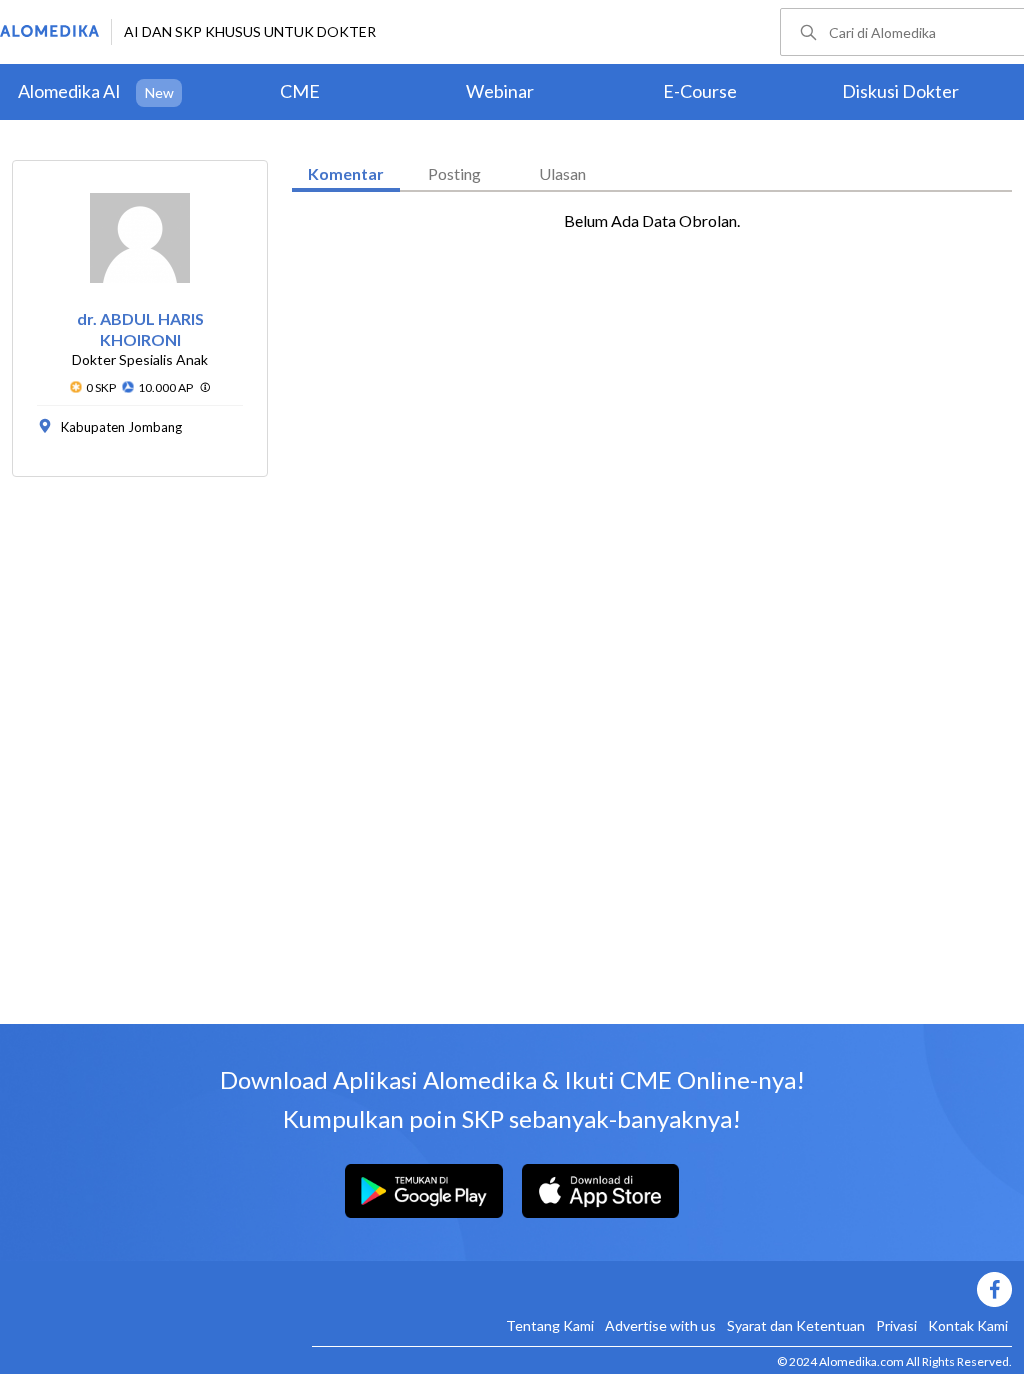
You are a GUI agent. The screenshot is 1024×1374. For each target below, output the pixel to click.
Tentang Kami (550, 1325)
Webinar (500, 91)
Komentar (346, 173)
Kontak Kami (968, 1325)
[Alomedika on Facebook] (662, 1289)
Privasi (896, 1325)
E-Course (700, 91)
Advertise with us (660, 1325)
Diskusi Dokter (900, 91)
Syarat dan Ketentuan (796, 1325)
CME (300, 91)
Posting (454, 173)
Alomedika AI (69, 91)
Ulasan (562, 173)
